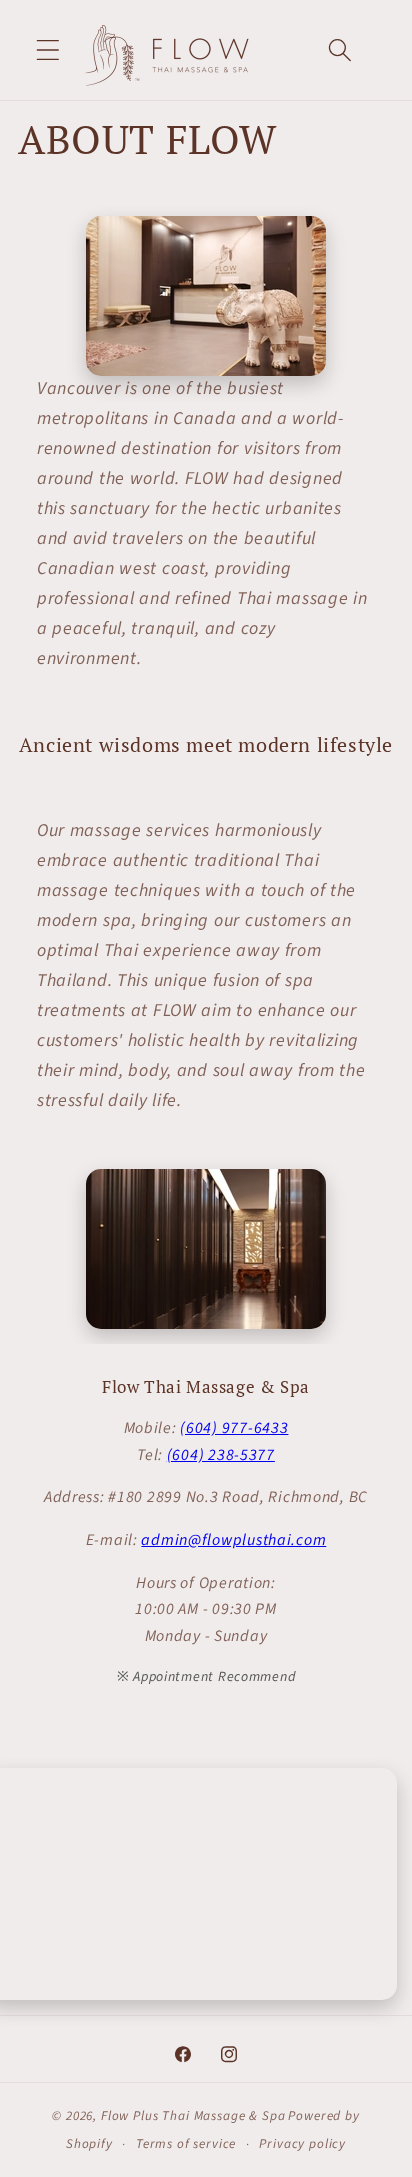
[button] (48, 50)
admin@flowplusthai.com (233, 1540)
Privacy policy (302, 2143)
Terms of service (186, 2143)
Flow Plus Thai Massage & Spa (193, 2115)
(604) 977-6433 (234, 1428)
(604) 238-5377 (221, 1455)
